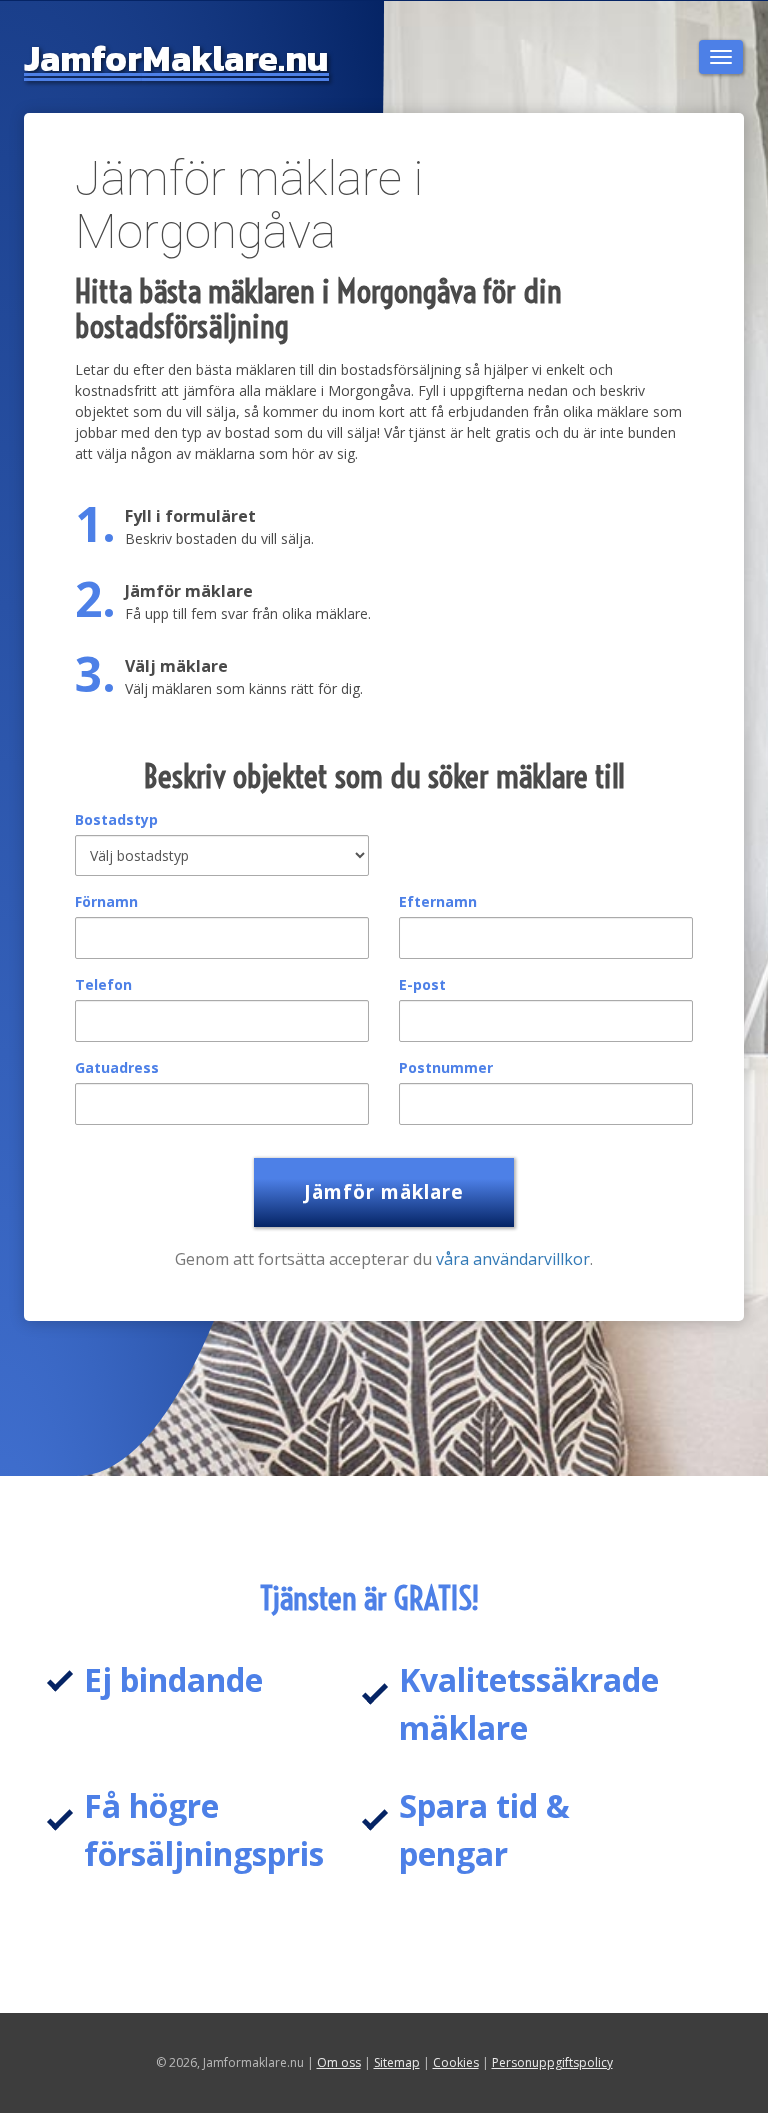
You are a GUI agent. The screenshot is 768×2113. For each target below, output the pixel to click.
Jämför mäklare (384, 1192)
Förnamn (106, 901)
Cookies (456, 2062)
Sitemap (397, 2062)
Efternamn (438, 901)
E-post (422, 984)
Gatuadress (117, 1067)
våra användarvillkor (513, 1259)
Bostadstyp (116, 819)
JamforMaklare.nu (176, 58)
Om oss (339, 2062)
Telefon (103, 984)
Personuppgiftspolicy (552, 2062)
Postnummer (446, 1067)
